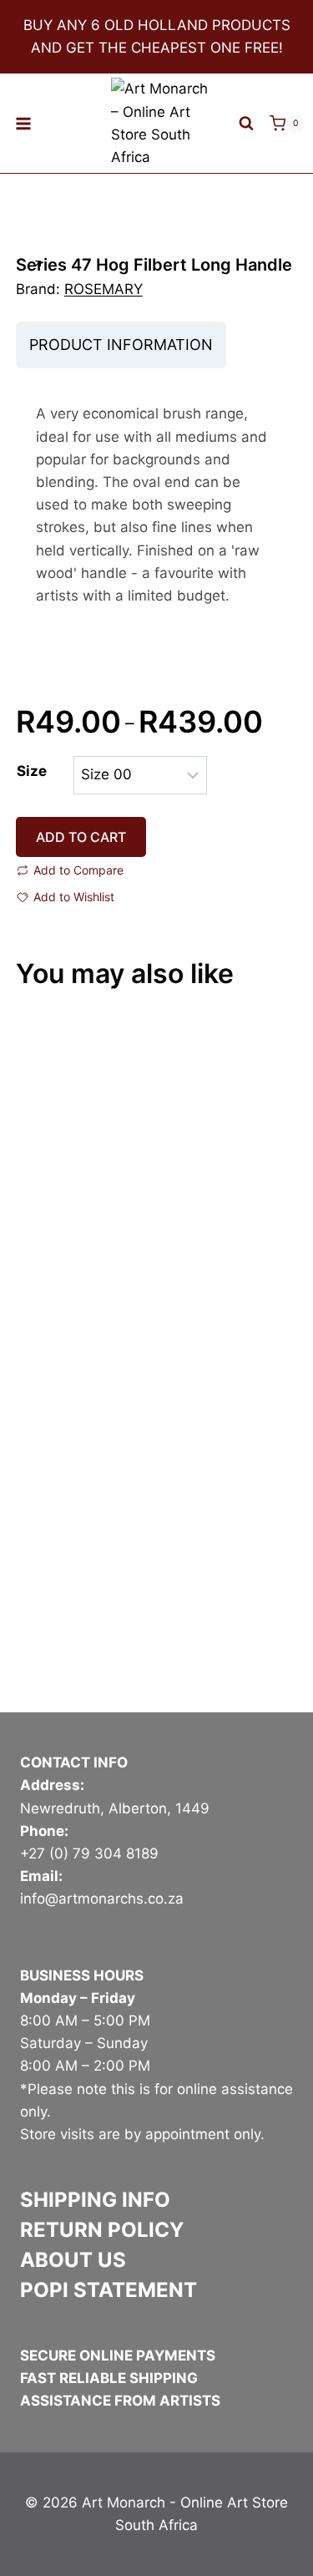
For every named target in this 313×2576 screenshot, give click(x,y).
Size (32, 771)
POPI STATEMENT (109, 2290)
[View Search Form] (246, 124)
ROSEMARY (103, 289)
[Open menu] (24, 123)
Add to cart (81, 837)
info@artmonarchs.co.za (102, 1899)
